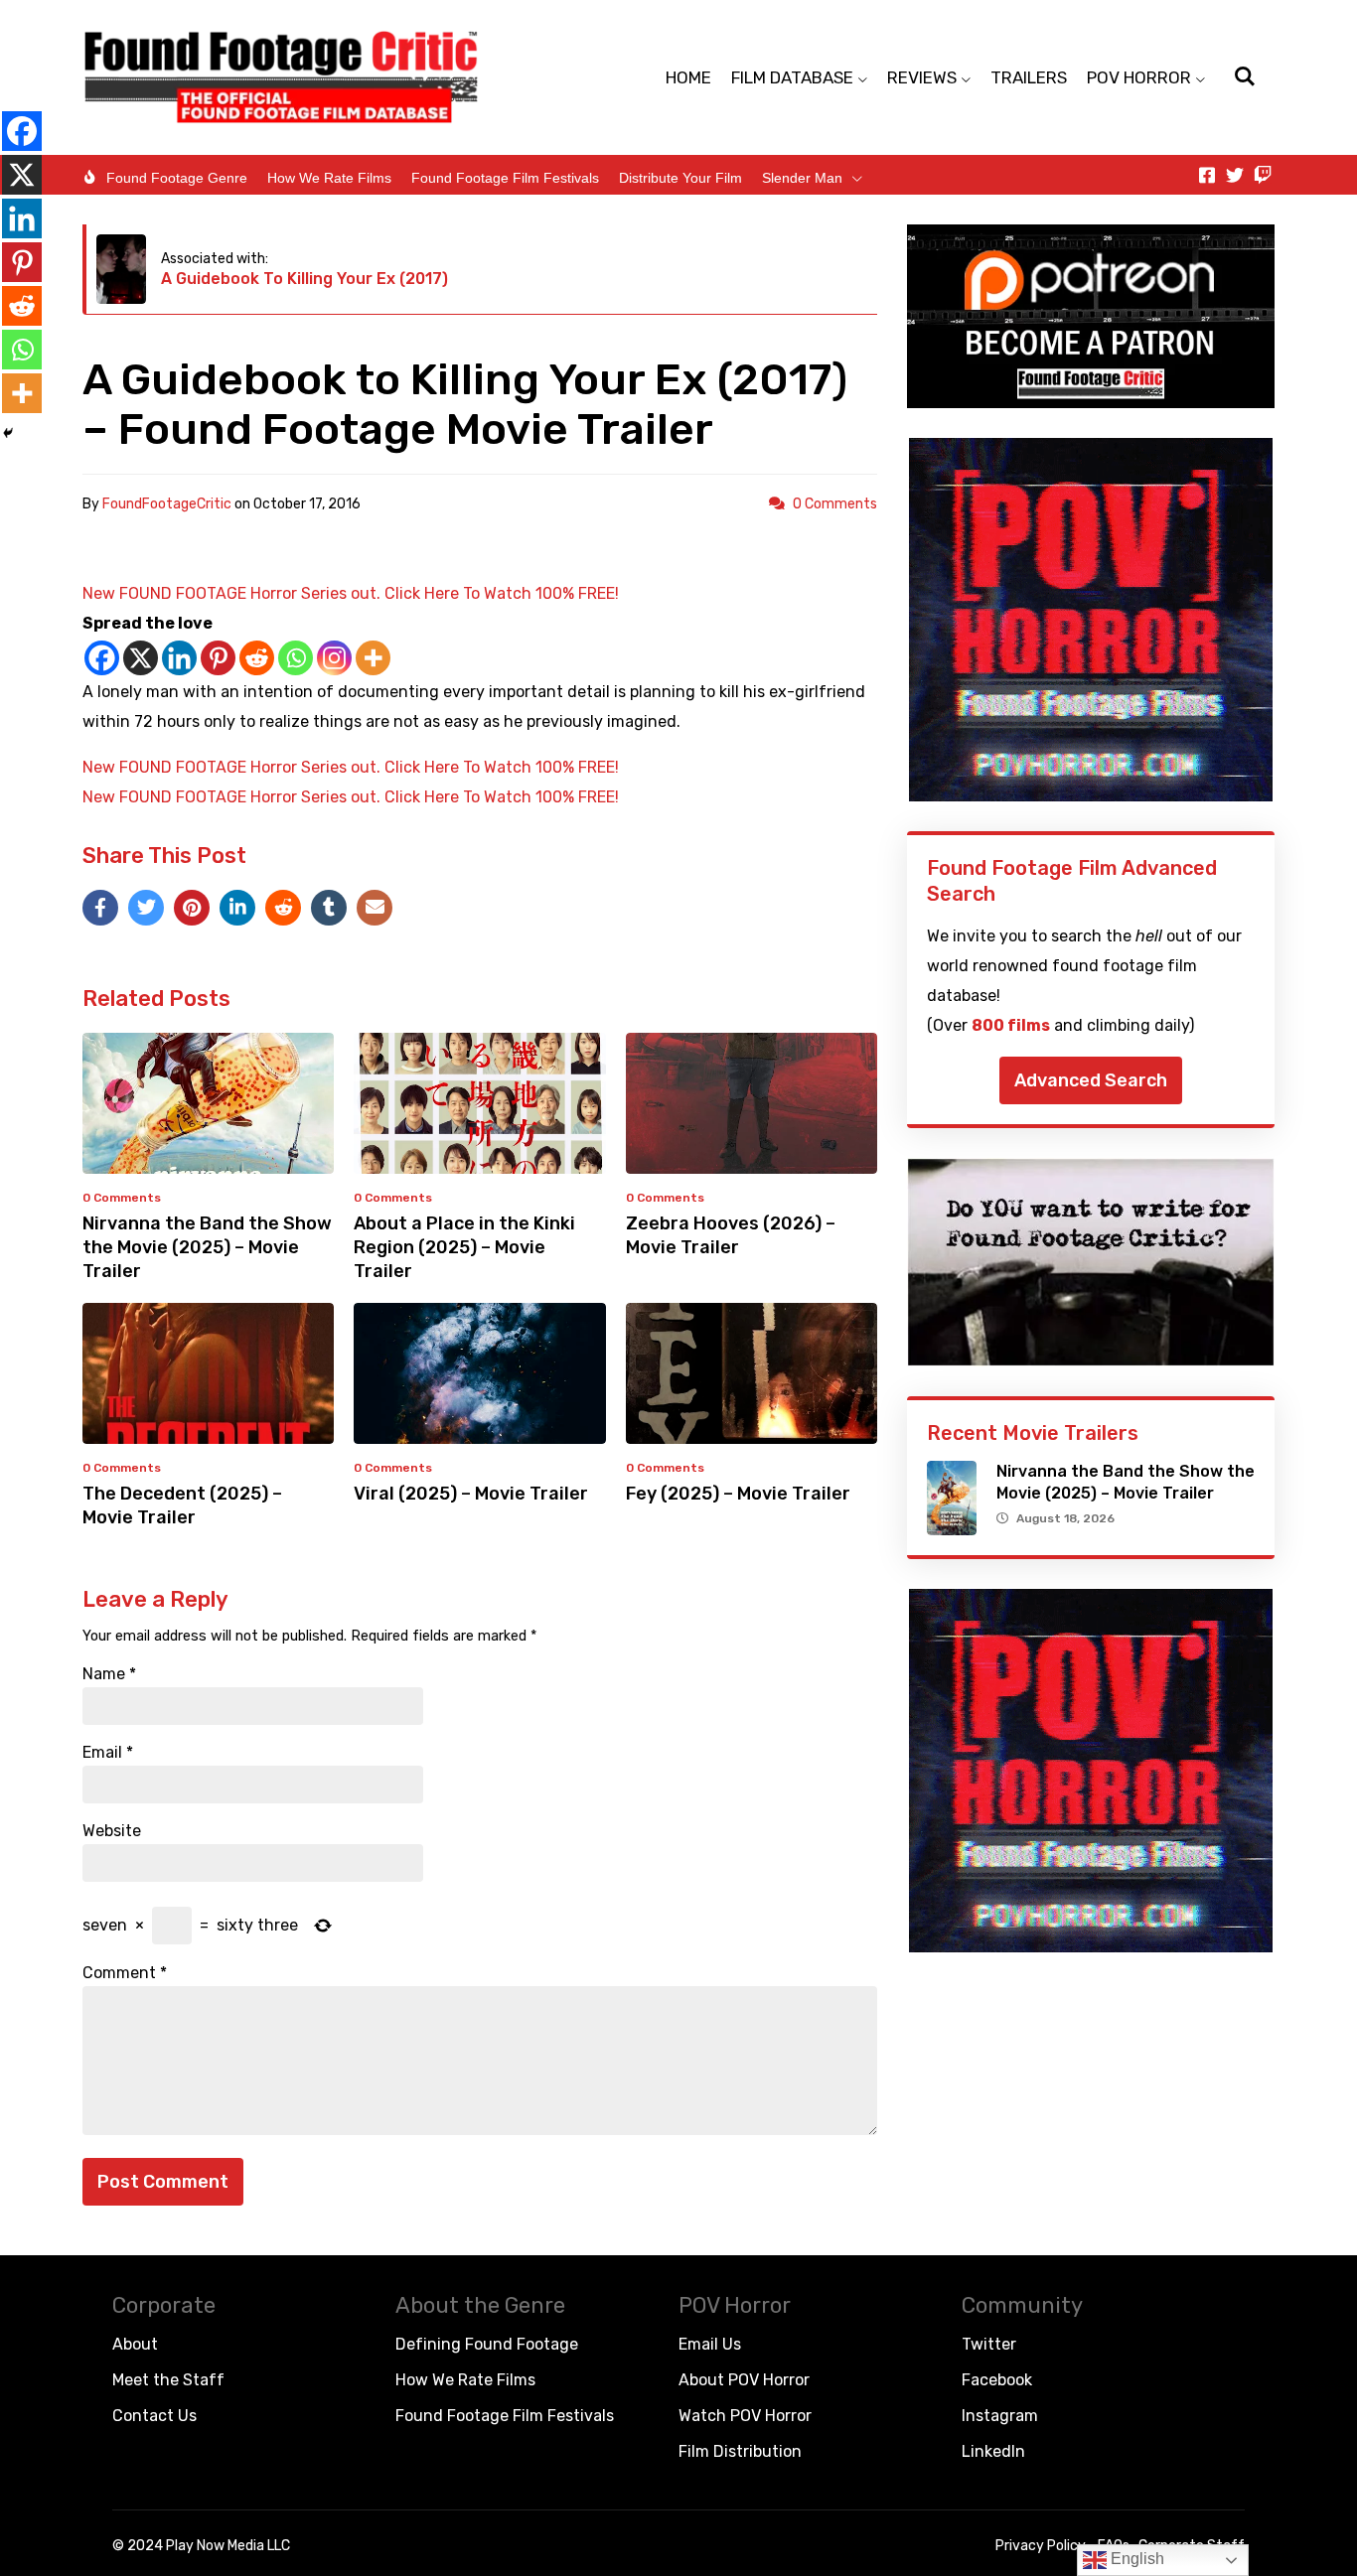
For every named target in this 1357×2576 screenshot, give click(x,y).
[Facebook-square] (1207, 175)
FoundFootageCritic (167, 504)
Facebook (997, 2380)
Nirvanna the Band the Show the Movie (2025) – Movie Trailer (207, 1247)
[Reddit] (257, 658)
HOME (688, 77)
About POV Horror (744, 2380)
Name (109, 1674)
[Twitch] (1263, 175)
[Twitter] (1235, 175)
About (135, 2344)
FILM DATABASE (792, 77)
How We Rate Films (329, 178)
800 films (1011, 1025)
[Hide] (8, 433)
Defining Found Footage (487, 2344)
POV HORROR (1139, 77)
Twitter (989, 2344)
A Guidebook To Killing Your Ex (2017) (304, 279)
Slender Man (802, 178)
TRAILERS (1029, 77)
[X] (141, 658)
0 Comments (835, 504)
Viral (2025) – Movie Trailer (471, 1494)
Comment (125, 1973)
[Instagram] (334, 658)
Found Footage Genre (177, 178)
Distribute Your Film (680, 178)
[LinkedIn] (237, 908)
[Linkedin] (179, 658)
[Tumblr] (329, 908)
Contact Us (154, 2416)
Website (112, 1831)
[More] (373, 658)
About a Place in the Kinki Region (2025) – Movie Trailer (464, 1247)
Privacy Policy (1041, 2546)
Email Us (710, 2344)
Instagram (1000, 2416)
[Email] (375, 908)
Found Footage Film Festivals (505, 178)
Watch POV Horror (745, 2416)
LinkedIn (993, 2451)
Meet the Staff (168, 2380)
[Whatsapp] (296, 658)
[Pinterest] (218, 658)
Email (108, 1753)
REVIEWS (922, 77)
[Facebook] (102, 658)
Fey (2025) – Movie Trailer (738, 1494)
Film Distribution (740, 2451)
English (1135, 2559)
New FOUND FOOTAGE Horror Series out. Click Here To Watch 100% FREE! (351, 593)
